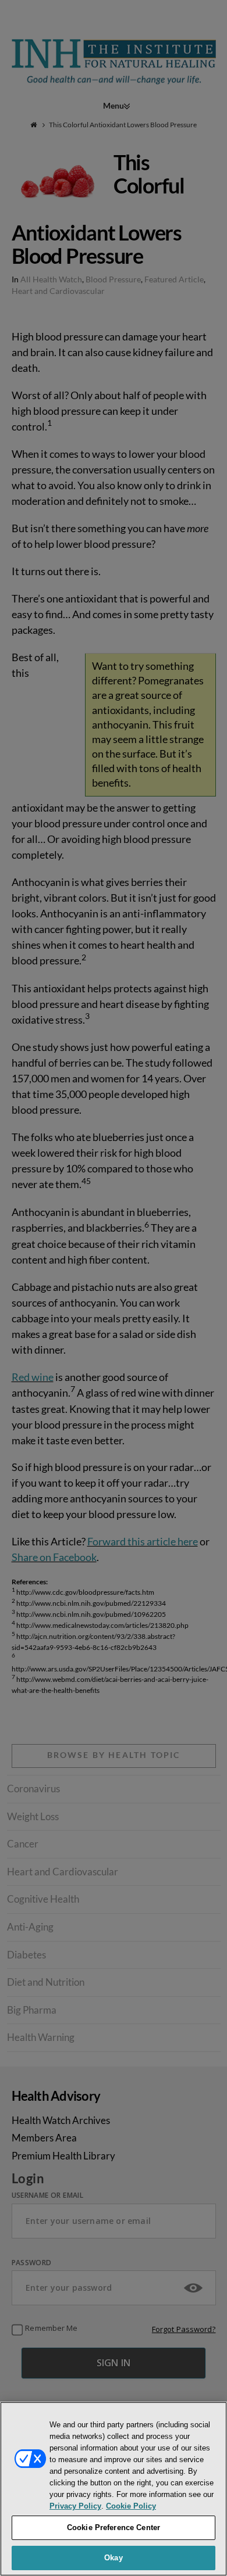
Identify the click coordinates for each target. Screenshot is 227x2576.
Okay (114, 2558)
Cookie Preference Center (114, 2527)
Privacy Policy (75, 2506)
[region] (114, 2489)
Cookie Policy (131, 2506)
